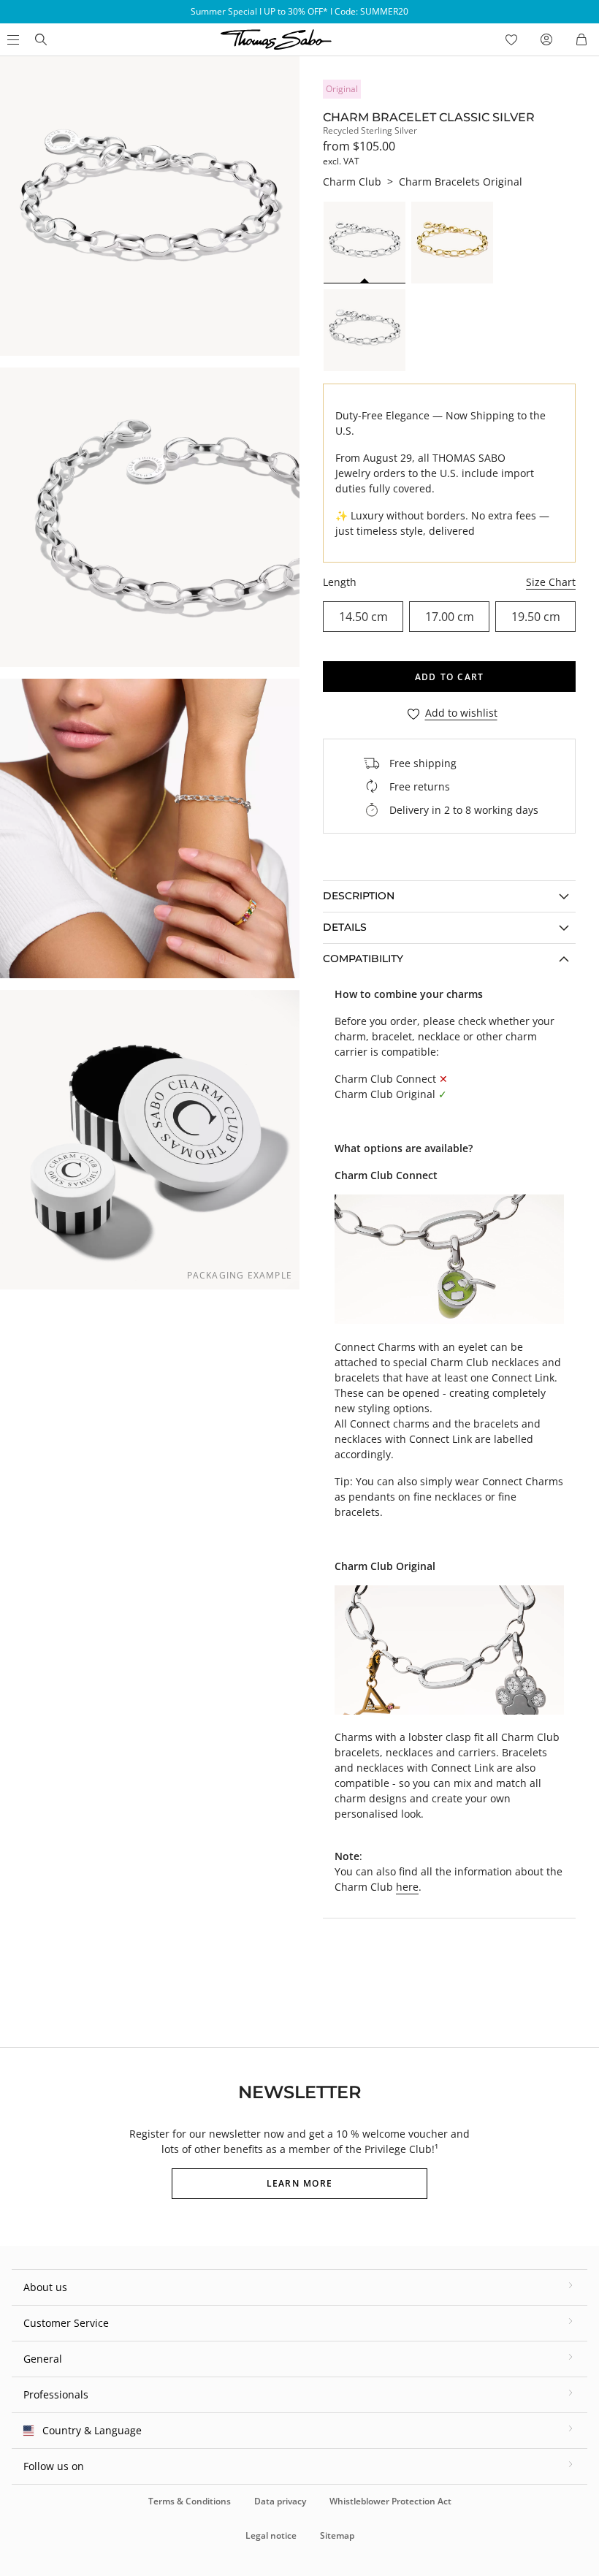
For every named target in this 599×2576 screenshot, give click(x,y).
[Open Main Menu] (12, 39)
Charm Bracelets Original (461, 182)
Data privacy (280, 2501)
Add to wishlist (461, 713)
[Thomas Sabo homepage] (41, 39)
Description (359, 896)
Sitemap (337, 2535)
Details (345, 927)
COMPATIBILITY (363, 959)
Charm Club (352, 182)
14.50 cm (363, 617)
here (407, 1887)
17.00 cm (450, 617)
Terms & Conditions (190, 2501)
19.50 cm (536, 617)
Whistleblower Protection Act (390, 2501)
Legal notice (271, 2535)
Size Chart (551, 582)
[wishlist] (511, 39)
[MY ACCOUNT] (546, 39)
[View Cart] (581, 39)
